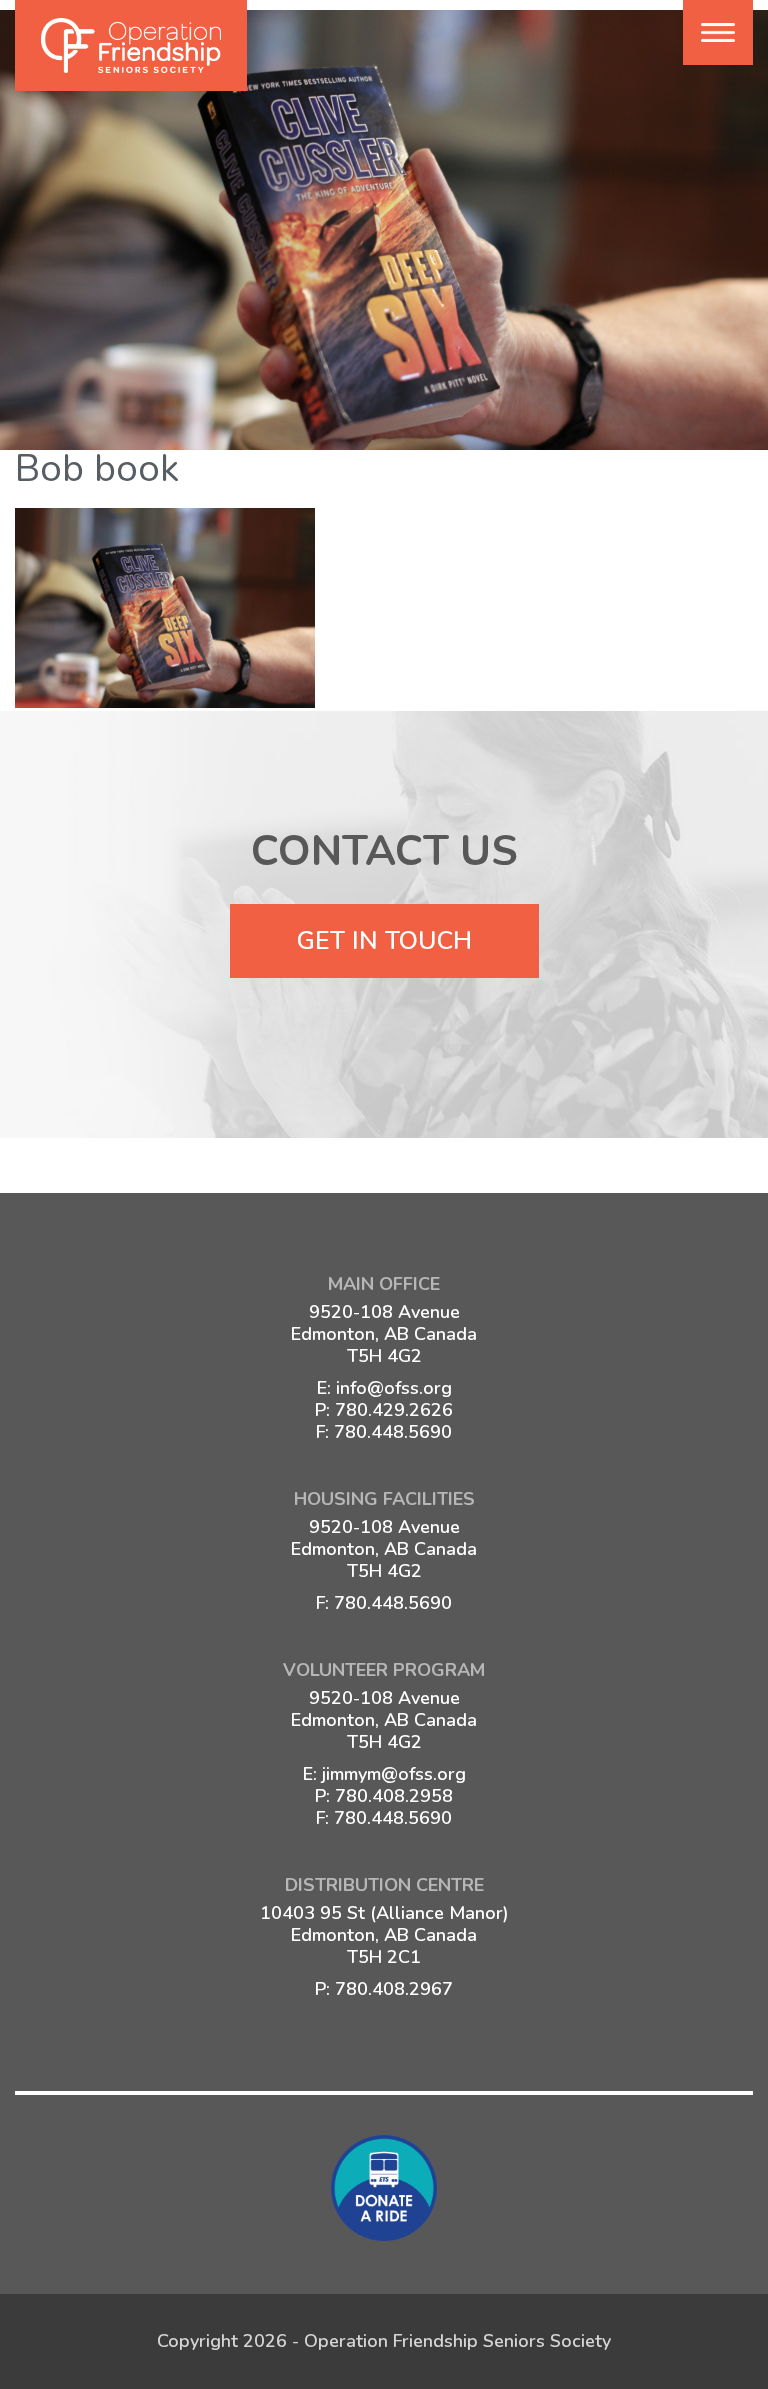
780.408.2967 (394, 1989)
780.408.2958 (394, 1796)
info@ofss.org (394, 1388)
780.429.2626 (394, 1410)
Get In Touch (384, 941)
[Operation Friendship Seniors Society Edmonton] (131, 45)
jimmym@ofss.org (394, 1774)
